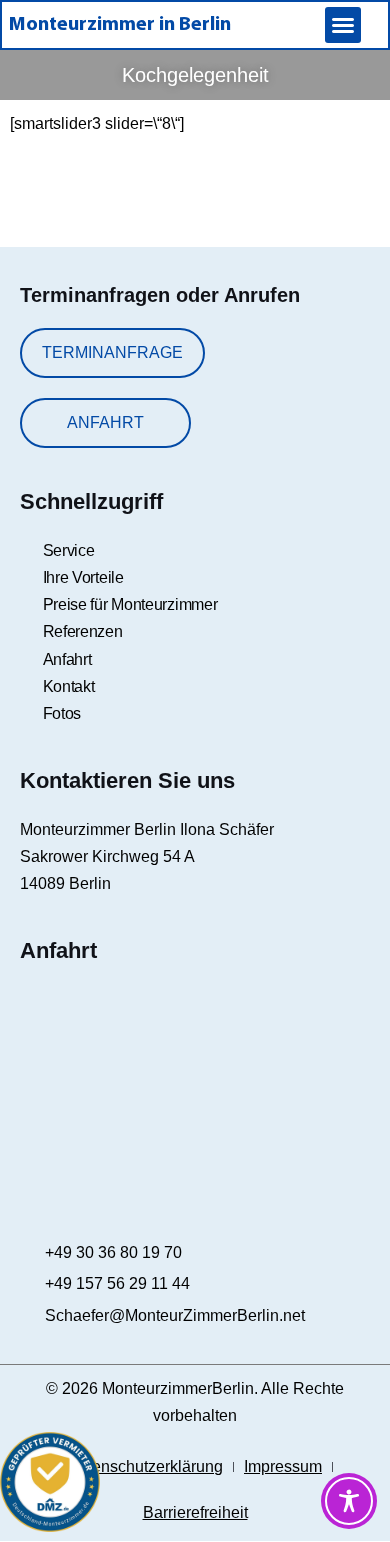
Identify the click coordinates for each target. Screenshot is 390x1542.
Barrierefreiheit (195, 1512)
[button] (343, 25)
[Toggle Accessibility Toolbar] (349, 1501)
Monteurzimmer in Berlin (120, 25)
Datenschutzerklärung (145, 1466)
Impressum (283, 1466)
